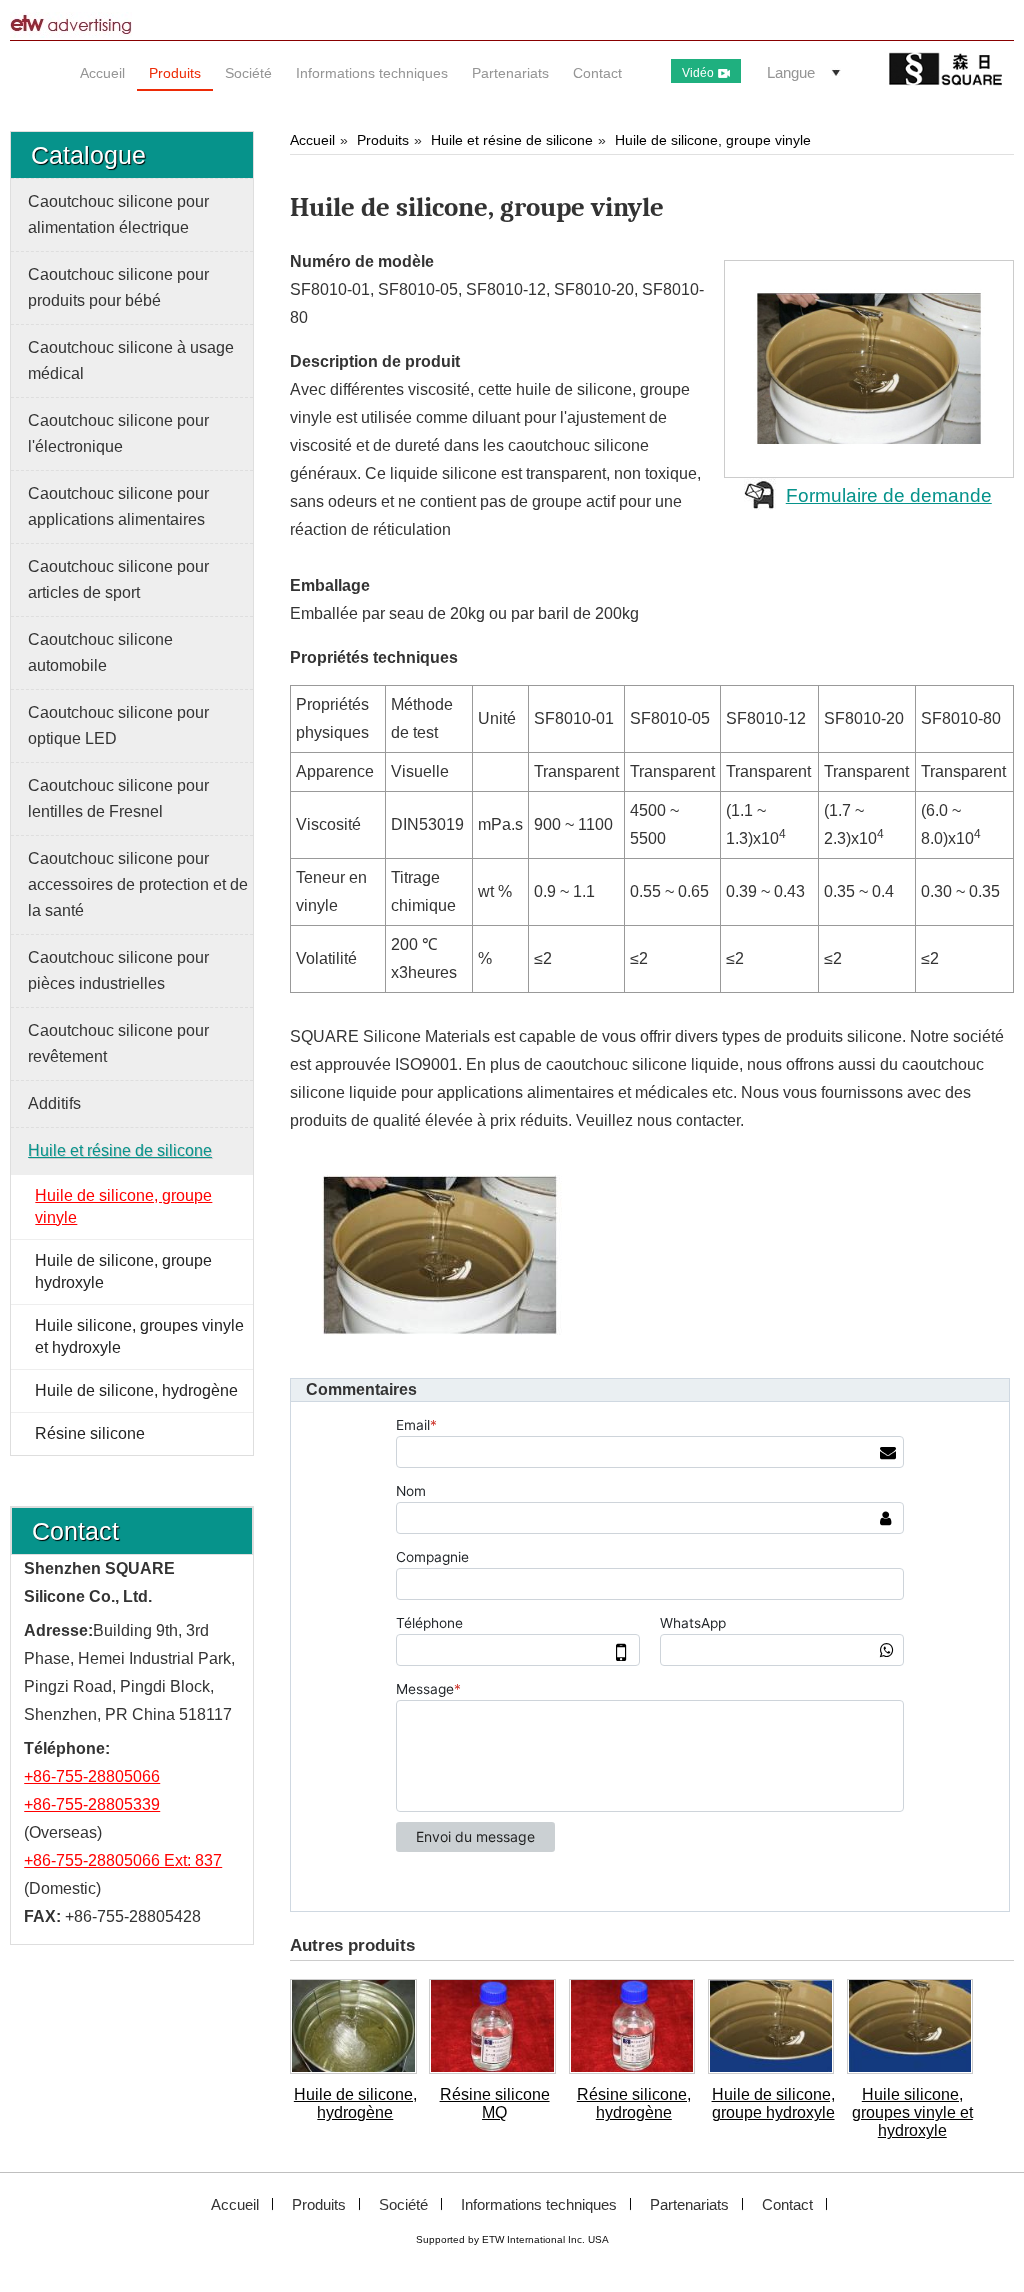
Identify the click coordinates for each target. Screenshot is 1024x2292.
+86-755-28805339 (92, 1804)
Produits (383, 140)
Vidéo (698, 73)
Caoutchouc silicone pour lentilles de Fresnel (118, 798)
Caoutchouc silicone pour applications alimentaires (118, 506)
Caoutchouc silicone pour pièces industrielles (118, 970)
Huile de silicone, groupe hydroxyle (773, 2103)
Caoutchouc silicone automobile (100, 652)
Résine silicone (90, 1433)
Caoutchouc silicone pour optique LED (118, 725)
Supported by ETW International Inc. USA (512, 2239)
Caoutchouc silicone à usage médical (131, 360)
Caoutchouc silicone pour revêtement (118, 1043)
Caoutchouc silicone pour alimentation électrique (118, 214)
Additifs (54, 1103)
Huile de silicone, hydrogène (355, 2103)
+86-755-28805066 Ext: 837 (123, 1860)
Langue (791, 72)
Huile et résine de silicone (512, 140)
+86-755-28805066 (92, 1776)
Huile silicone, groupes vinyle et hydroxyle (912, 2112)
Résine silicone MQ (495, 2103)
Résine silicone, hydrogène (634, 2103)
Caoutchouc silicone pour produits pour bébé (118, 287)
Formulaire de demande (889, 495)
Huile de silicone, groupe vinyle (713, 140)
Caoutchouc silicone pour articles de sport (118, 579)
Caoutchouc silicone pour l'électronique (118, 433)
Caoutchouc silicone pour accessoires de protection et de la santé (138, 884)
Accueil (312, 140)
